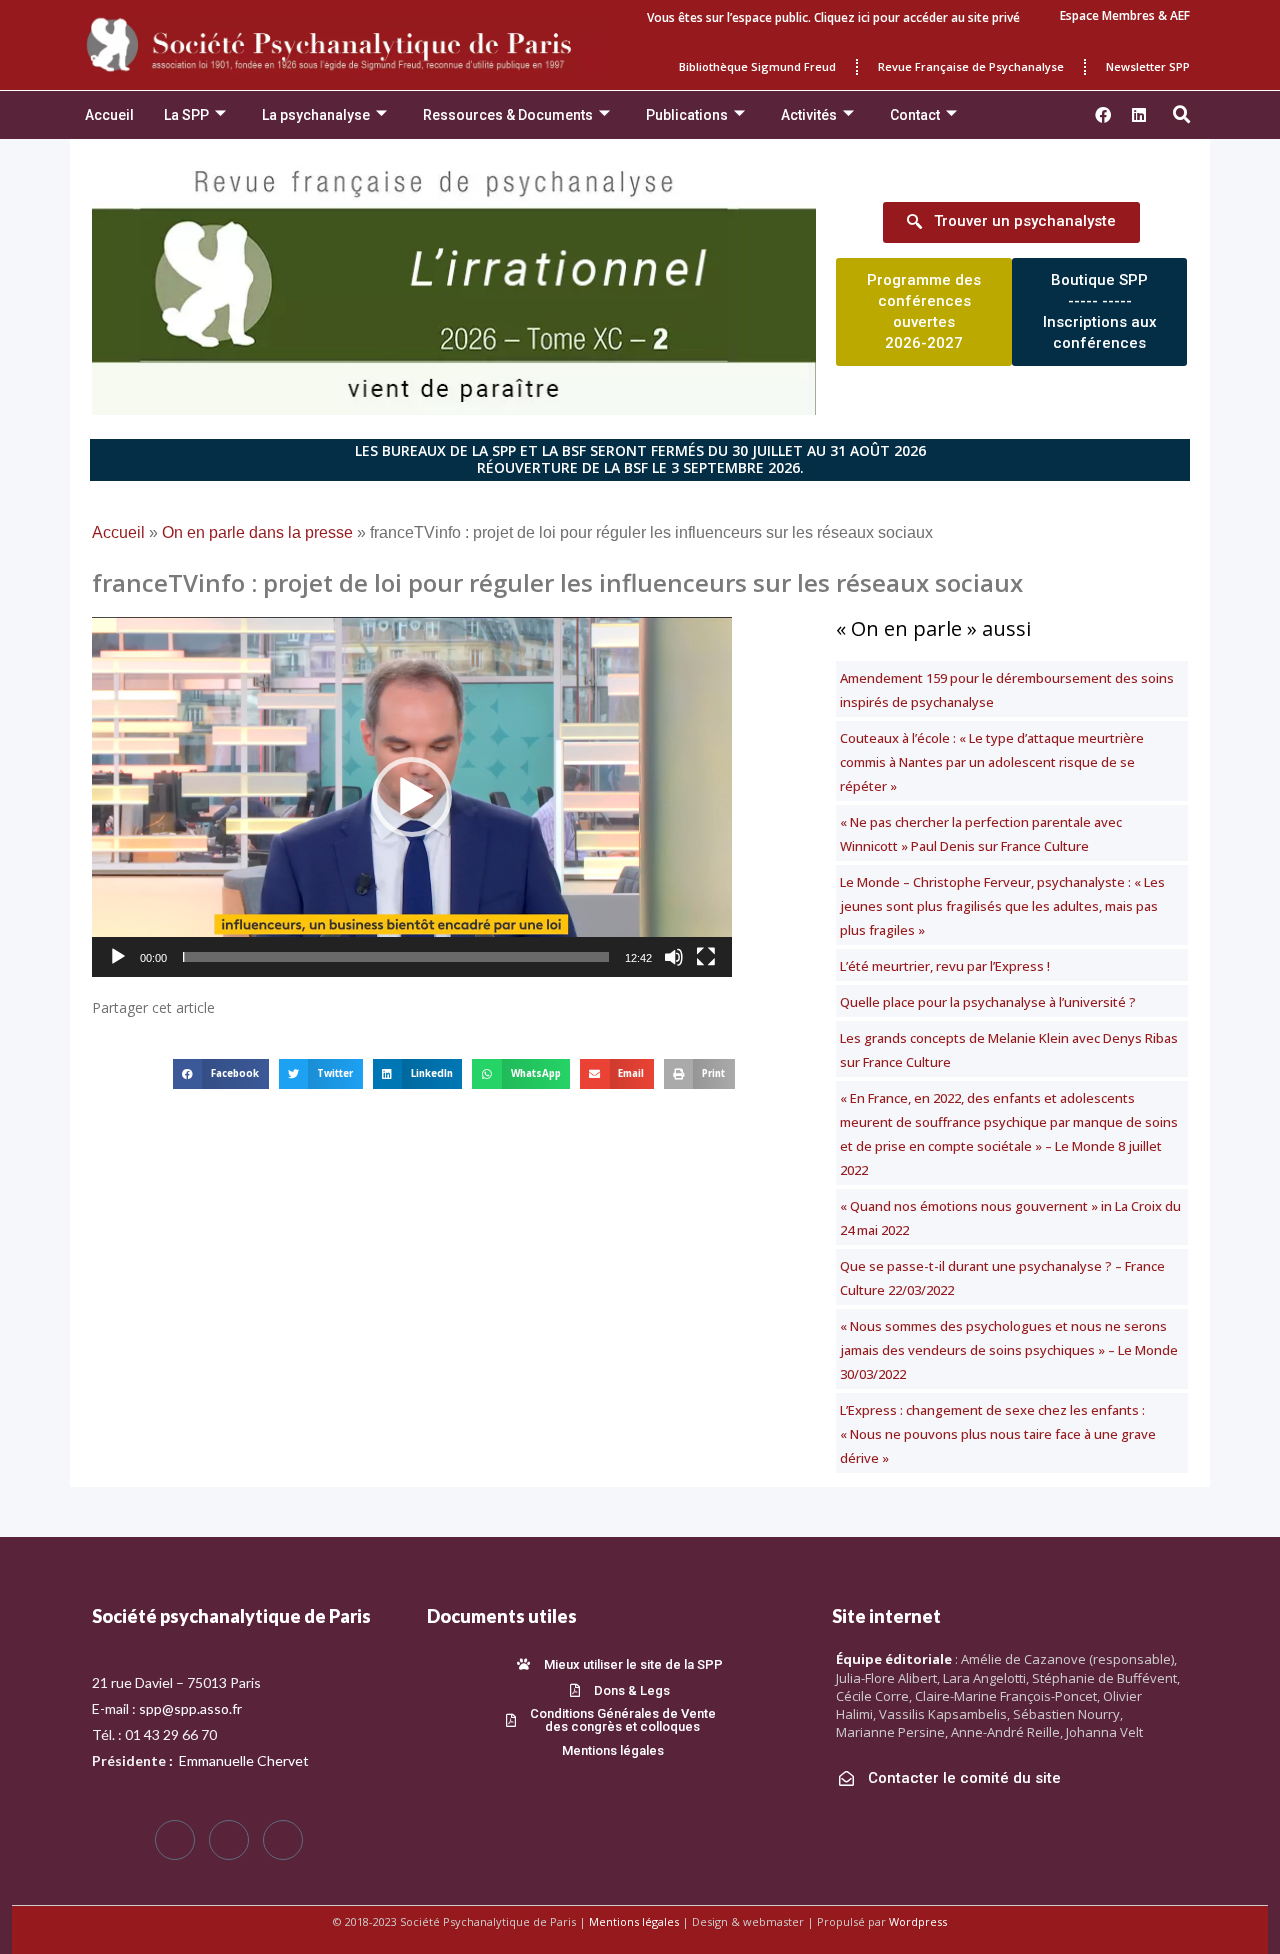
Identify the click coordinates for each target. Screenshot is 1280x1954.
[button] (1182, 115)
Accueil (109, 115)
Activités (809, 115)
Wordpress (918, 1921)
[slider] (396, 957)
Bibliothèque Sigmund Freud (757, 66)
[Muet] (674, 957)
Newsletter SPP (1148, 66)
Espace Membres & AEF (1125, 15)
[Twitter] (229, 1840)
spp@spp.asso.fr (190, 1708)
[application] (412, 797)
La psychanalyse (316, 115)
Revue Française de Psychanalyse (971, 66)
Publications (687, 115)
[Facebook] (175, 1840)
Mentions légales (634, 1921)
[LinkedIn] (283, 1840)
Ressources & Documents (508, 115)
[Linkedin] (1139, 115)
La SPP (186, 115)
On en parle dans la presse (257, 532)
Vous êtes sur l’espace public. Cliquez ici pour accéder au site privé (833, 17)
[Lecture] (118, 957)
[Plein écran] (706, 957)
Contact (915, 115)
